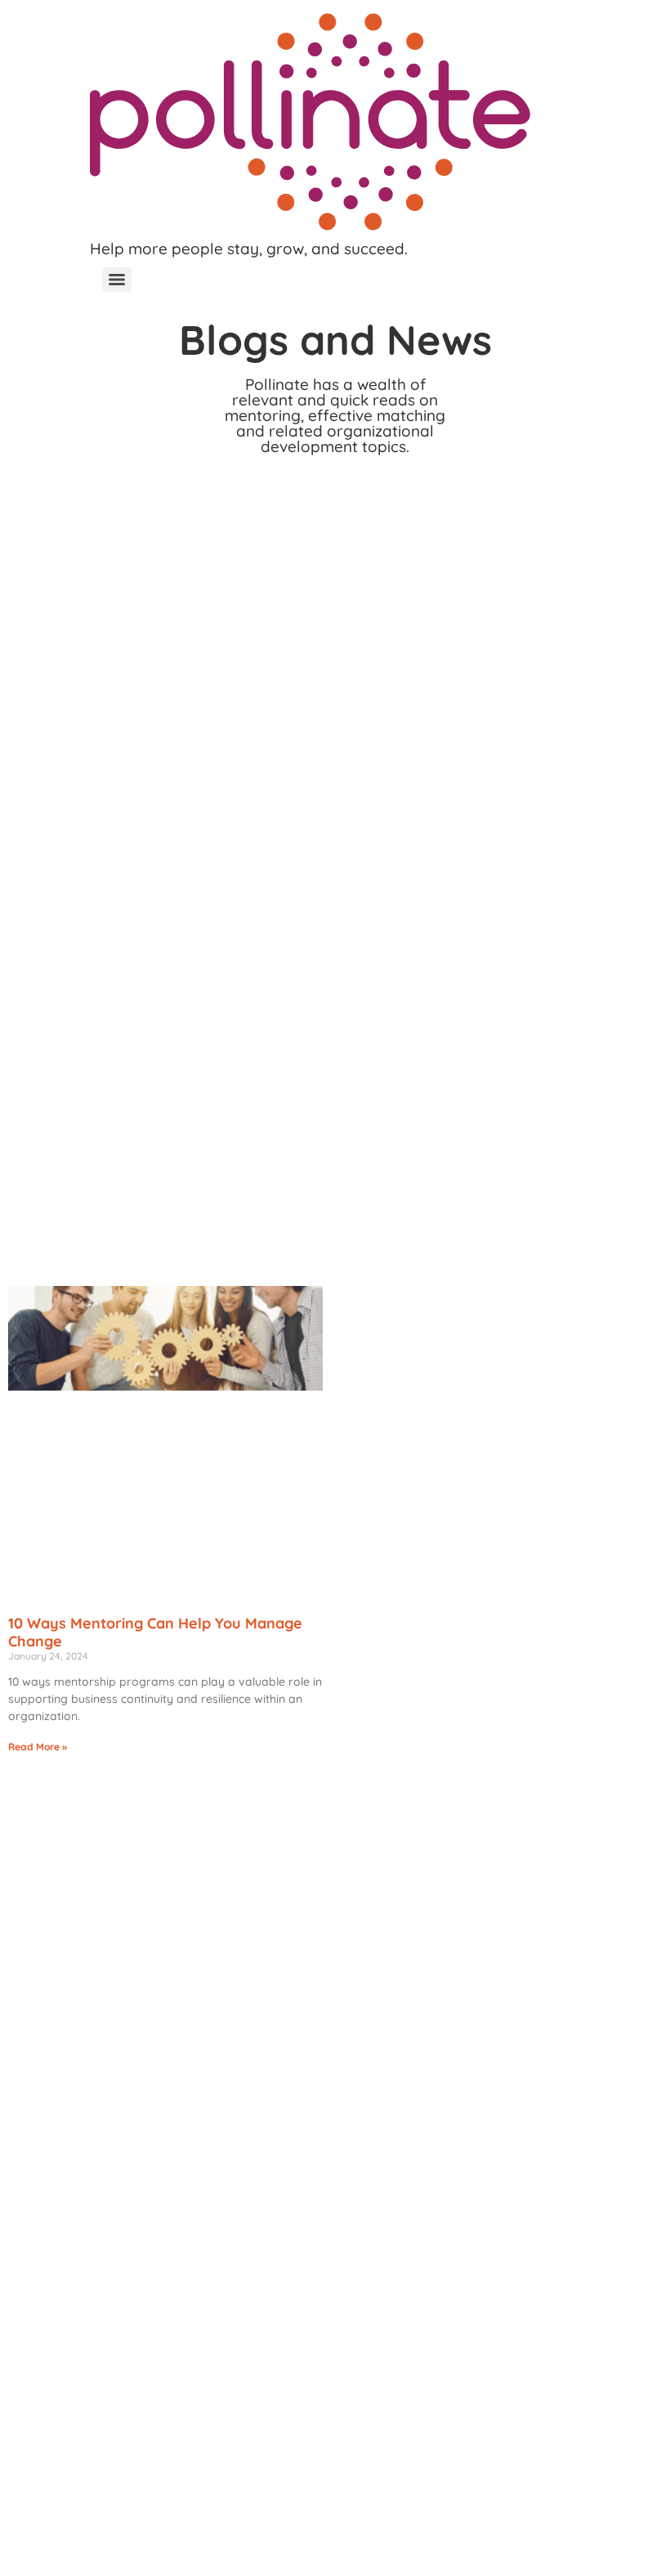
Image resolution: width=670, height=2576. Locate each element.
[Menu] (117, 280)
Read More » (38, 1747)
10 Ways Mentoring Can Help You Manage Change (155, 1632)
